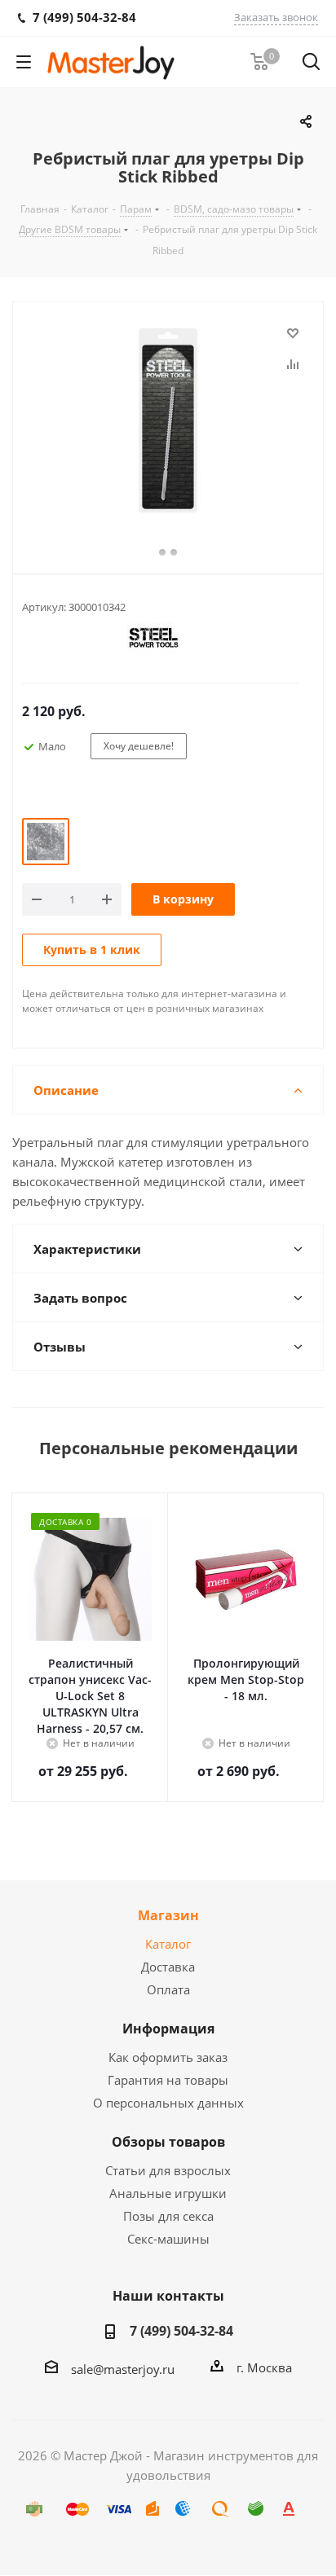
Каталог (168, 1944)
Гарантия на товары (168, 2080)
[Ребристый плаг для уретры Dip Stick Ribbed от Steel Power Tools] (168, 420)
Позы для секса (168, 2216)
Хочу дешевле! (139, 746)
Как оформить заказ (168, 2057)
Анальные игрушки (168, 2193)
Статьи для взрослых (168, 2170)
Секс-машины (168, 2239)
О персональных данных (168, 2103)
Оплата (168, 1989)
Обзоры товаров (168, 2142)
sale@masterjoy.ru (123, 2369)
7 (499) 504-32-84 (181, 2331)
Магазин (168, 1915)
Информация (168, 2029)
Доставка (168, 1967)
